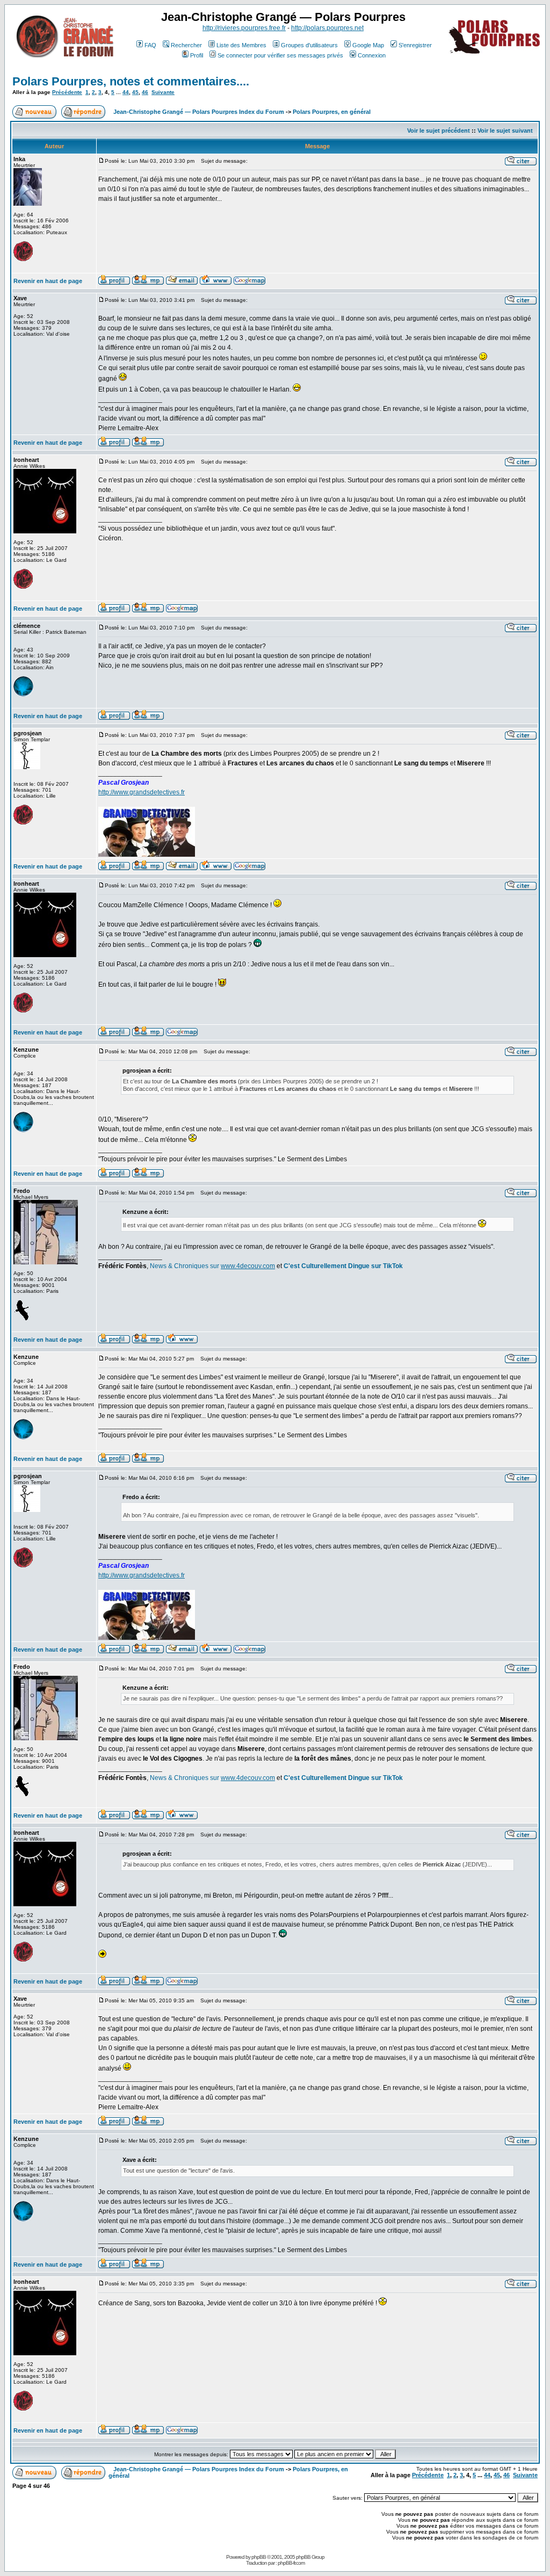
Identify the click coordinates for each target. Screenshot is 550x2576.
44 (126, 92)
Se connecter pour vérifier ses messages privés (280, 55)
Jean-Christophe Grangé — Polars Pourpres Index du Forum (199, 112)
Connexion (372, 55)
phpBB (259, 2557)
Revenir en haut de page (48, 281)
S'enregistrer (415, 45)
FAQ (150, 45)
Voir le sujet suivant (505, 131)
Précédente (67, 92)
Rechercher (186, 45)
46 (145, 92)
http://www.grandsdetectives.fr (142, 792)
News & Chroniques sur (185, 1266)
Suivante (163, 92)
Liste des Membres (241, 45)
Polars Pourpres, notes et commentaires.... (131, 81)
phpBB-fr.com (291, 2563)
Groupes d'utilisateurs (309, 45)
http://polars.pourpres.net (327, 28)
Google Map (368, 45)
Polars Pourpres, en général (332, 112)
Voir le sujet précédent (439, 131)
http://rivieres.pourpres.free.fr (244, 28)
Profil (197, 55)
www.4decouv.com (248, 1266)
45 (135, 92)
